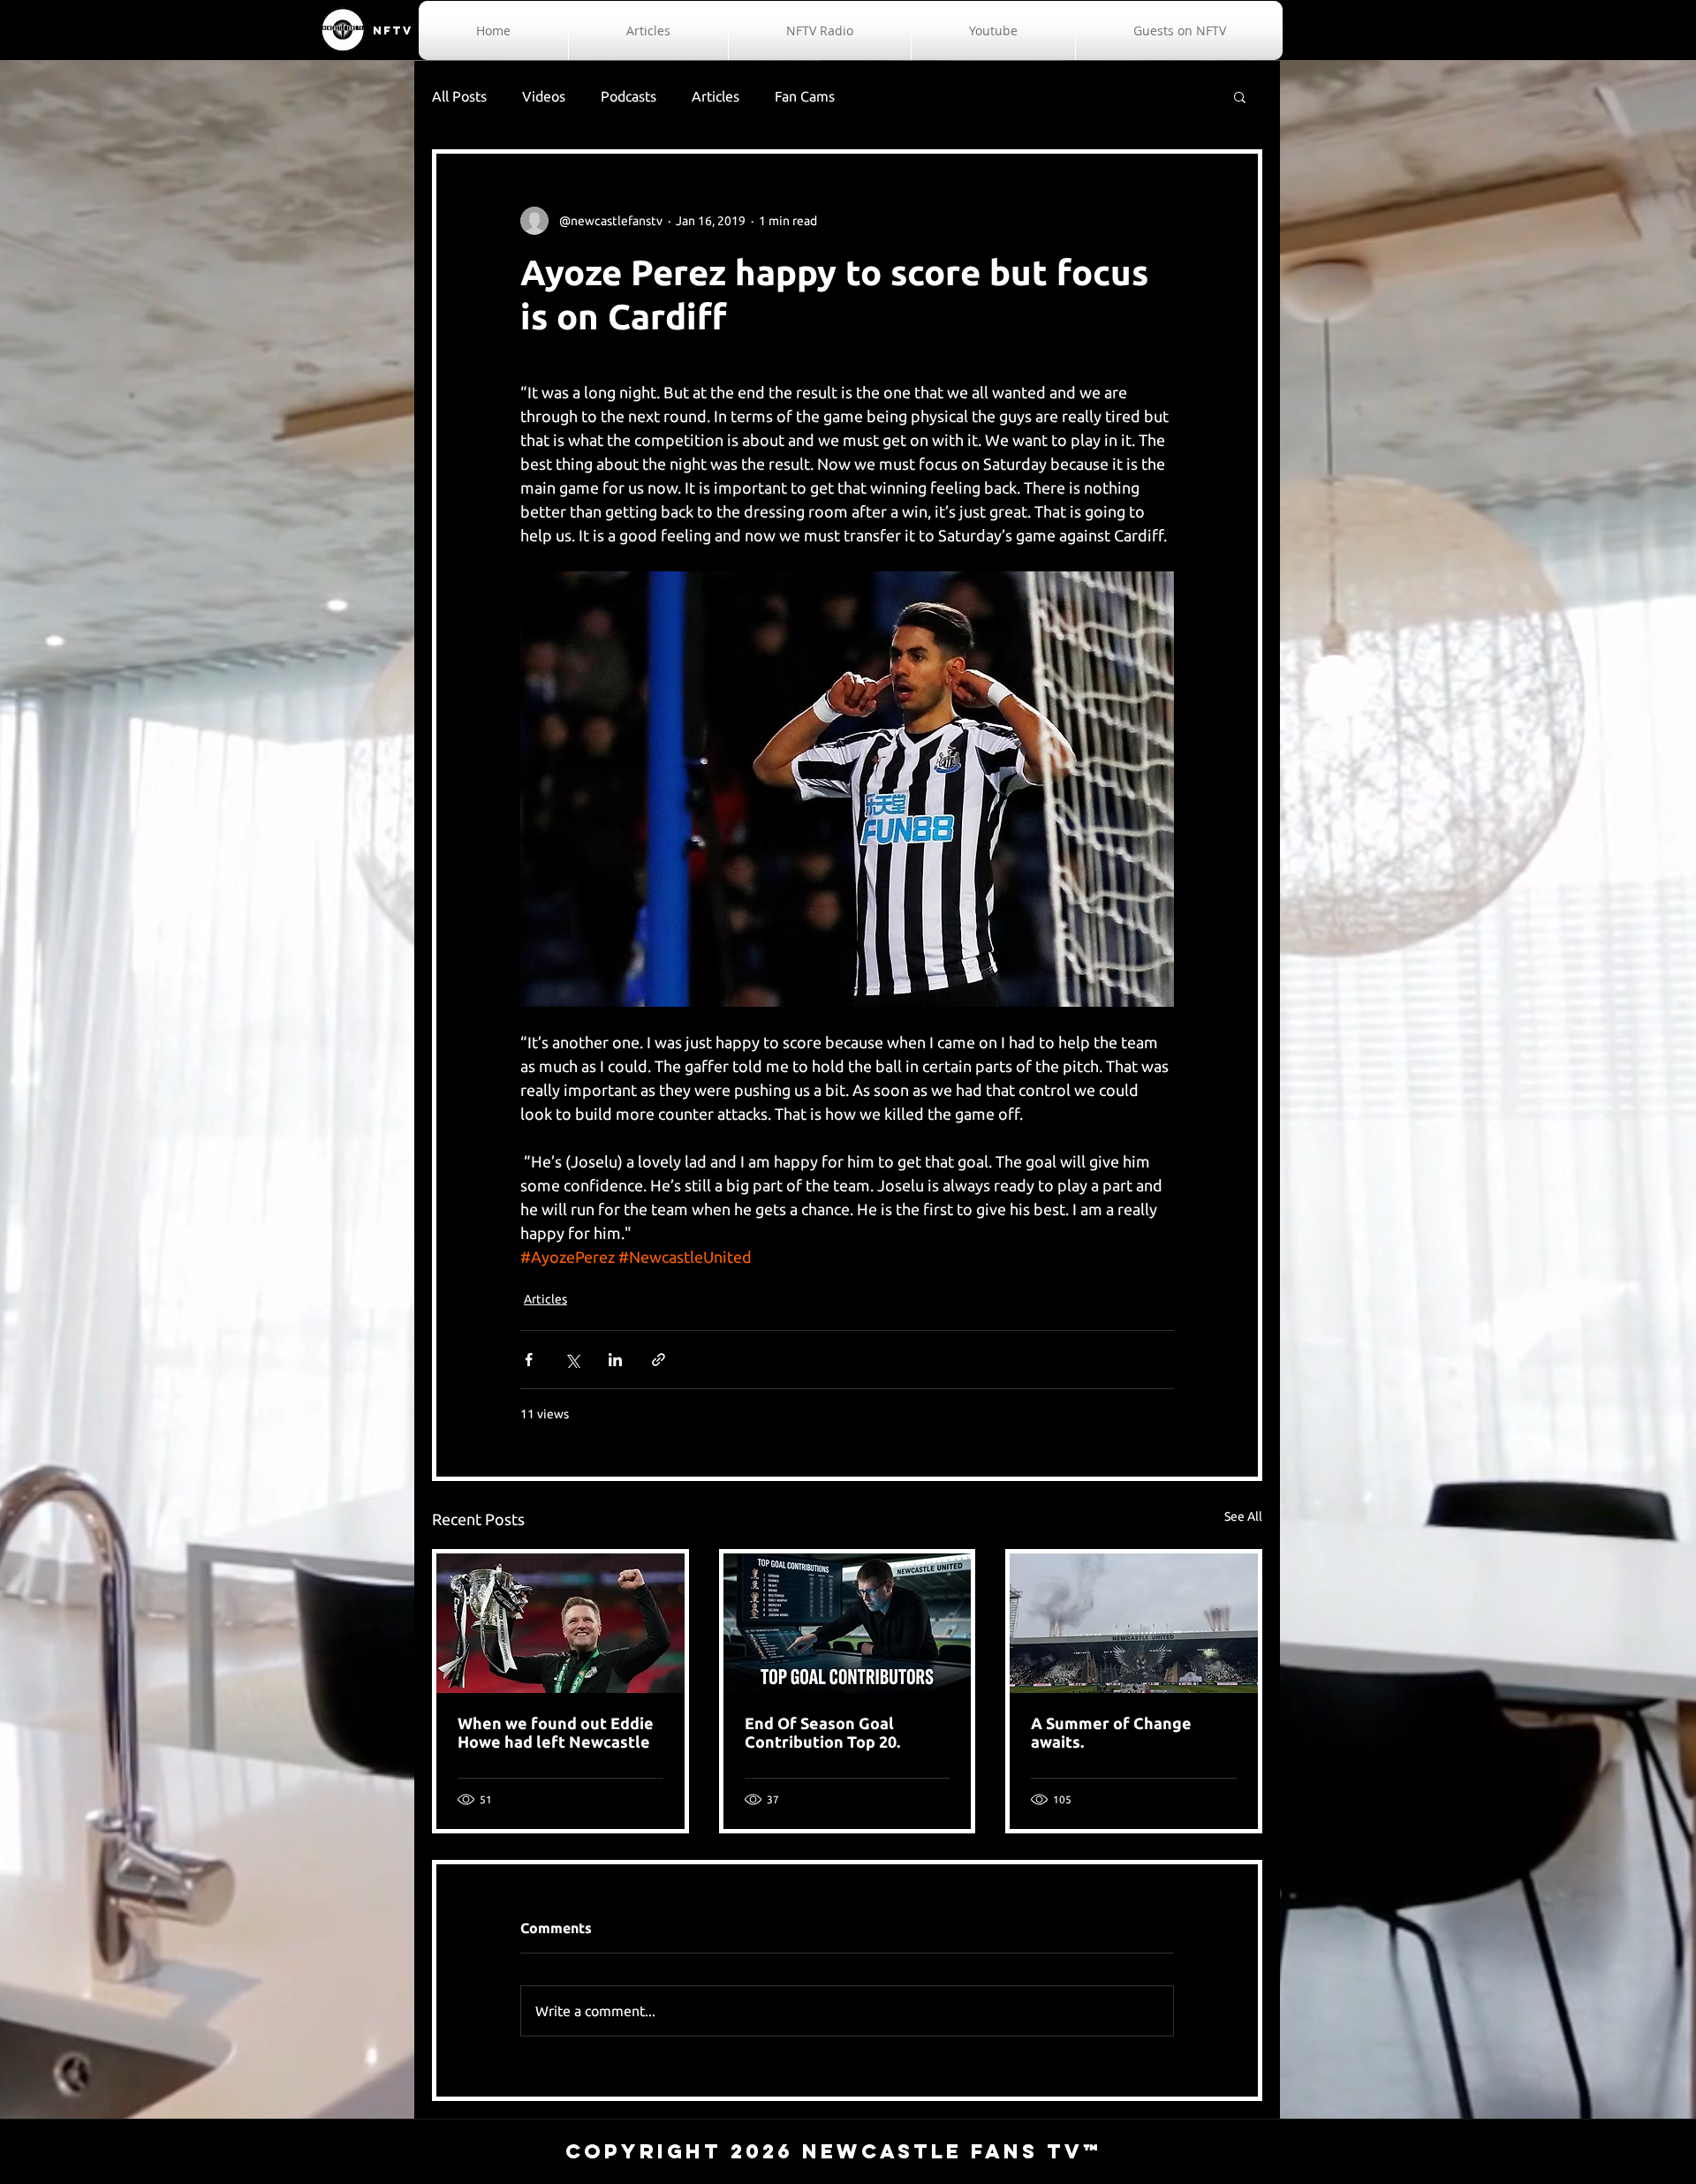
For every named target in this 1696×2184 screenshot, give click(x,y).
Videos (544, 96)
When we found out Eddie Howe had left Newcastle (556, 1732)
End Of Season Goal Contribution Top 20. (822, 1732)
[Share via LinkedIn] (615, 1360)
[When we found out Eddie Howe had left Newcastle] (560, 1623)
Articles (715, 96)
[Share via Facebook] (529, 1360)
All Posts (459, 96)
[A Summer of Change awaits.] (1134, 1623)
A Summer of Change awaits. (1111, 1732)
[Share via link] (659, 1360)
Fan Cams (805, 96)
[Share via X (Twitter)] (572, 1360)
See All (1243, 1516)
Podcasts (628, 96)
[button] (1240, 96)
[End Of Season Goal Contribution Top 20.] (848, 1623)
